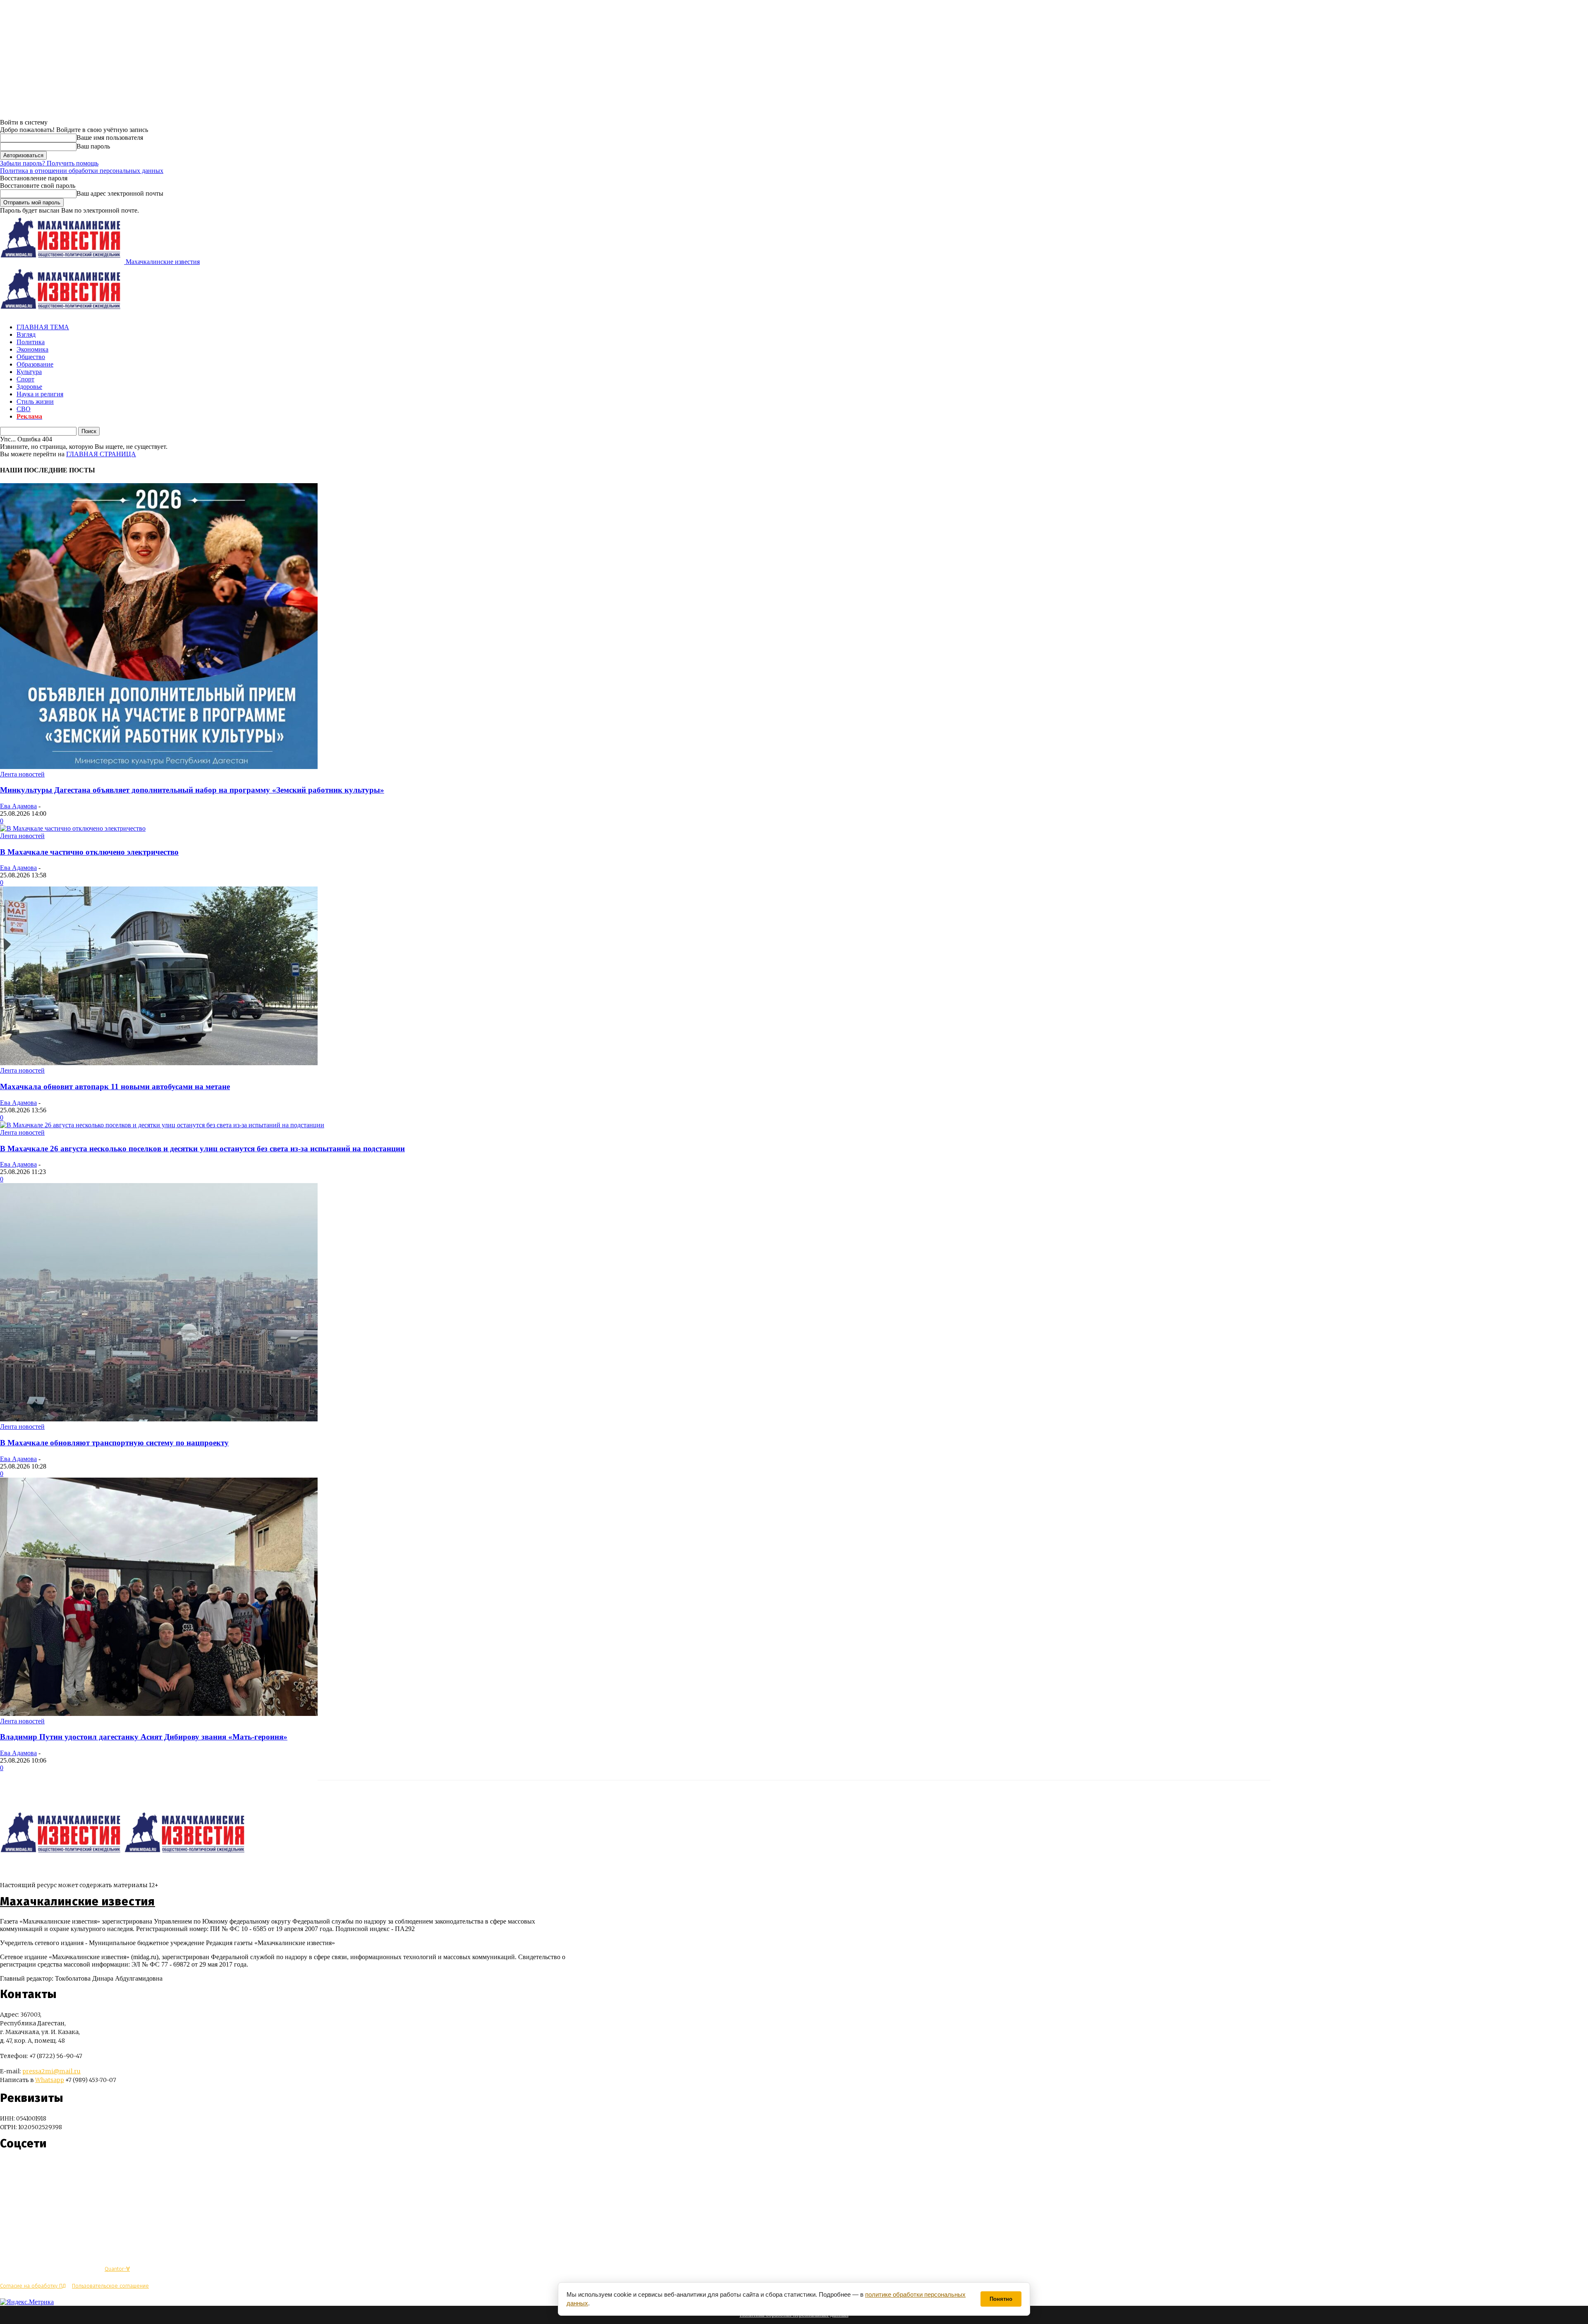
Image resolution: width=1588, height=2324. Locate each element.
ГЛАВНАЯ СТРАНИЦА (101, 454)
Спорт (25, 379)
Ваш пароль (93, 146)
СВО (24, 409)
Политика (31, 342)
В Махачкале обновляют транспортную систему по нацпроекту (114, 1443)
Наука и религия (40, 394)
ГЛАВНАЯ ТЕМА (43, 327)
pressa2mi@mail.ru (51, 2071)
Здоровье (29, 387)
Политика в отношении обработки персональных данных (82, 171)
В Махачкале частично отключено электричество (89, 852)
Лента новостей (22, 774)
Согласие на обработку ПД (33, 2286)
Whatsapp (50, 2080)
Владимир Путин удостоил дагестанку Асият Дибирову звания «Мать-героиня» (144, 1737)
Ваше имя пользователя (110, 138)
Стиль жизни (35, 401)
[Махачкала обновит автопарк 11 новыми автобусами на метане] (159, 1063)
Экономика (32, 349)
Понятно (1001, 2299)
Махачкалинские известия (78, 1902)
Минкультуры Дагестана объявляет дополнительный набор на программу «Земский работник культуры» (192, 790)
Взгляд (26, 334)
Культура (29, 372)
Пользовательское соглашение (110, 2286)
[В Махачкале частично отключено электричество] (73, 828)
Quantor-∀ (117, 2269)
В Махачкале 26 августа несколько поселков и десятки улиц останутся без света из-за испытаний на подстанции (202, 1149)
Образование (35, 364)
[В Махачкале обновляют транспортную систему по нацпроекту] (159, 1419)
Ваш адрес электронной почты (120, 193)
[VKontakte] (22, 2168)
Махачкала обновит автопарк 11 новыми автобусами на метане (115, 1087)
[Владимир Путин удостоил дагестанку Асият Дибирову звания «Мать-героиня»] (159, 1714)
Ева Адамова (18, 806)
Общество (31, 357)
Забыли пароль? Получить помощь (49, 163)
